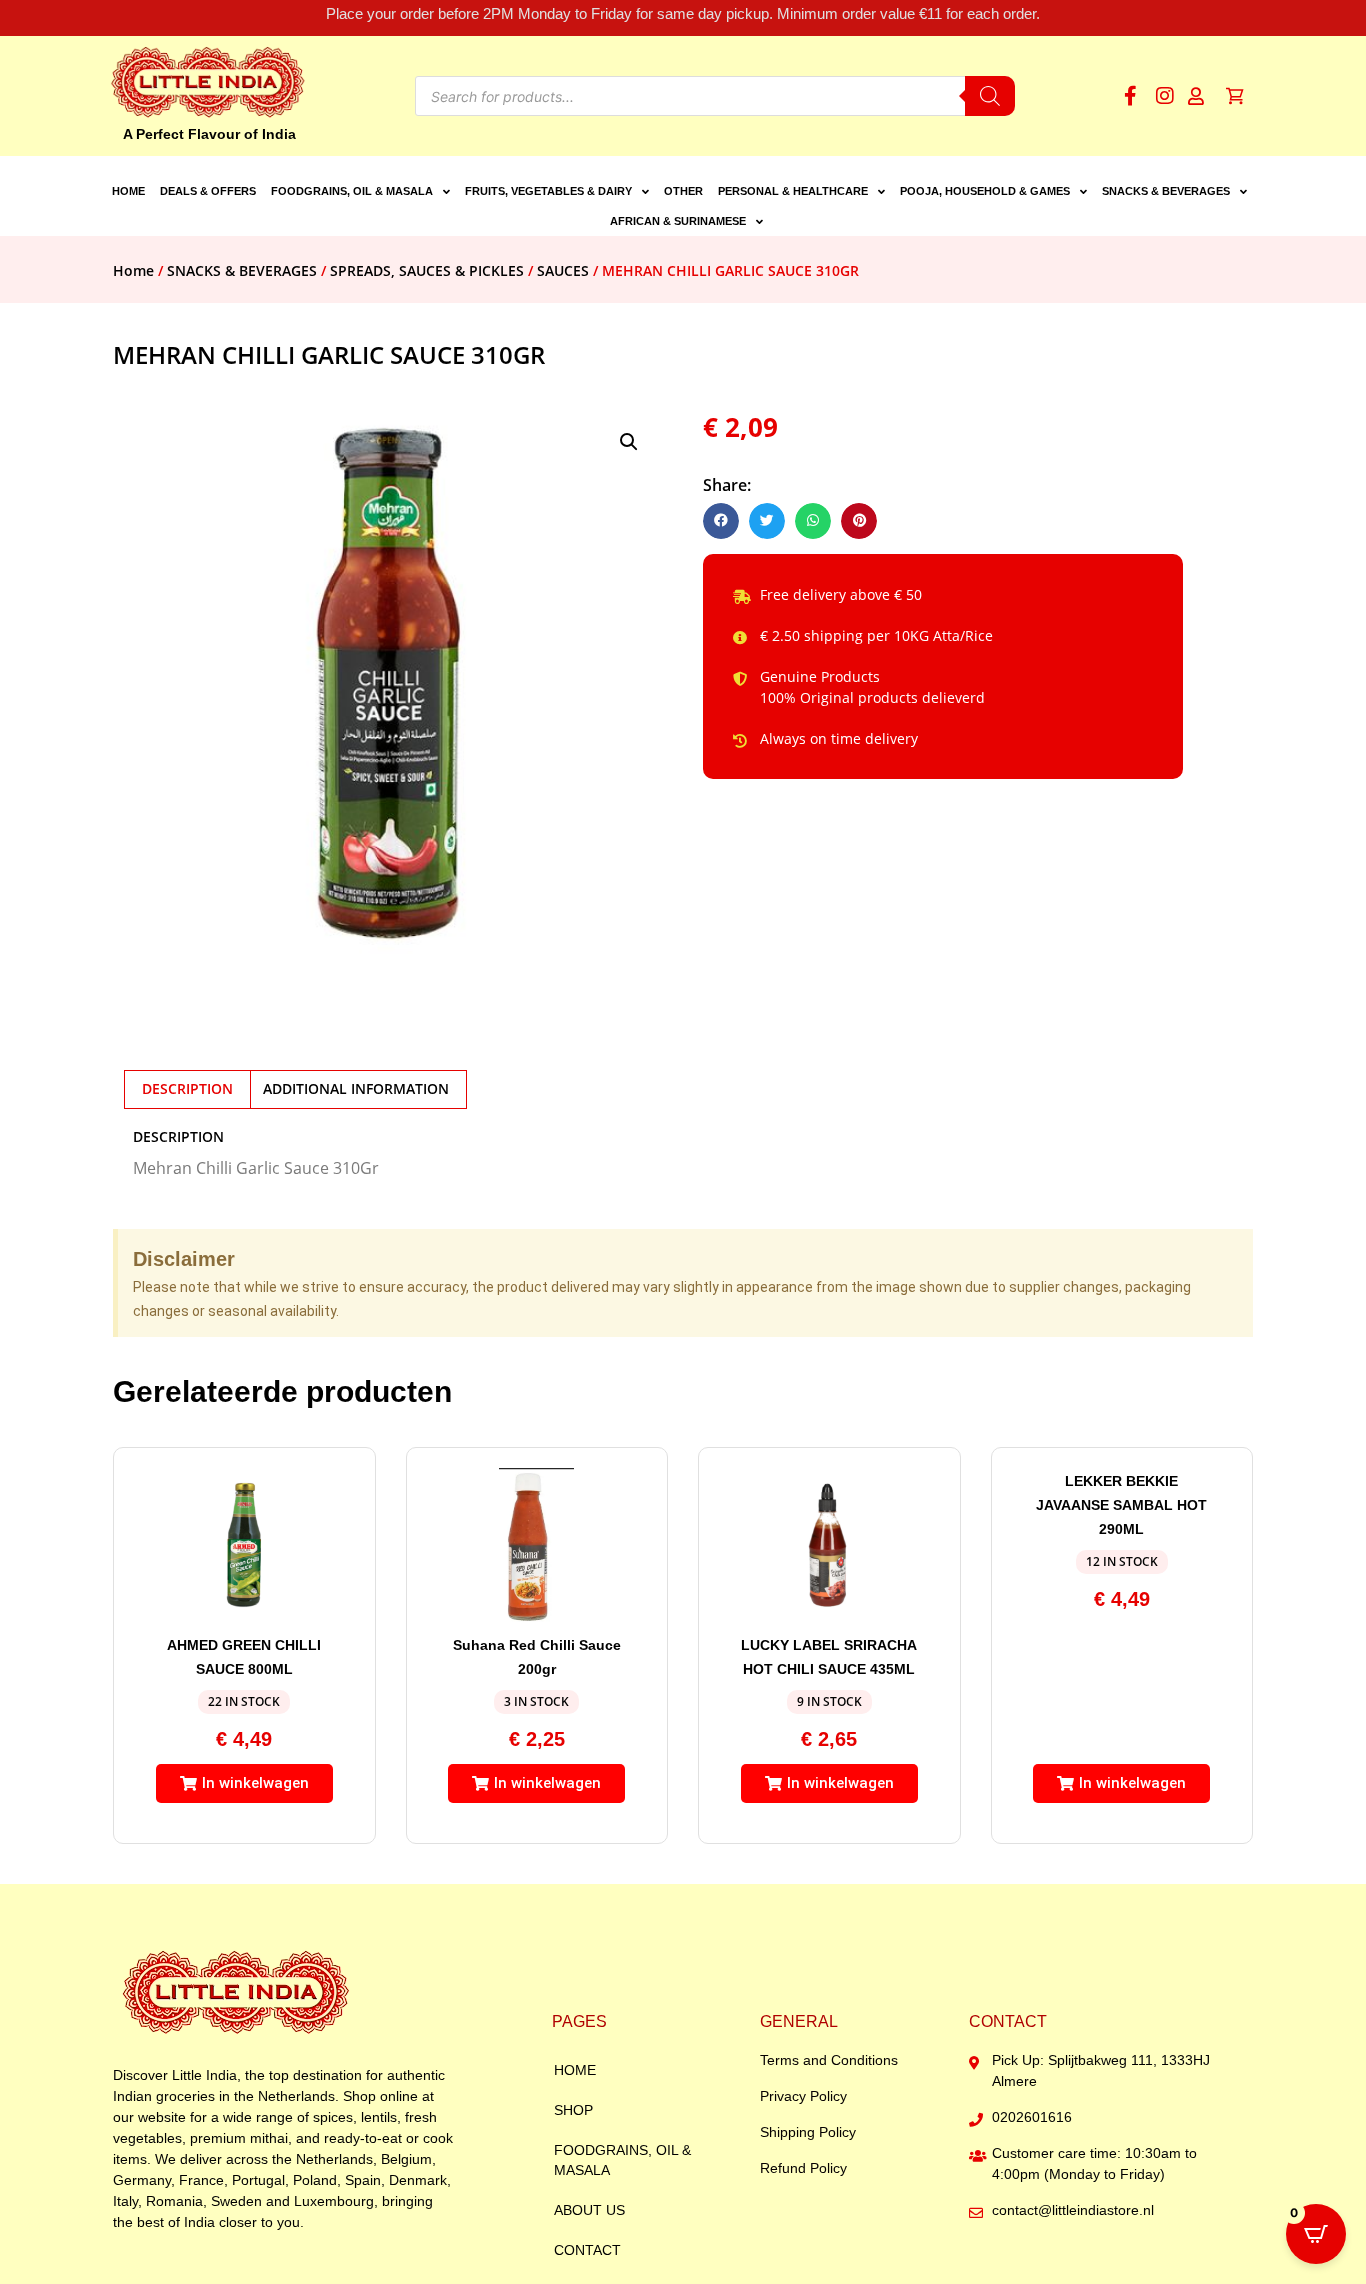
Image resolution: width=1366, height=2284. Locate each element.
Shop (573, 2110)
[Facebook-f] (1130, 96)
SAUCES (563, 270)
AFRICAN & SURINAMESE (678, 221)
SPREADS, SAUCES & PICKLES (427, 270)
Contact (587, 2250)
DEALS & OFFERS (208, 191)
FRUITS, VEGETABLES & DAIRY (548, 191)
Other (683, 191)
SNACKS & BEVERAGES (1166, 191)
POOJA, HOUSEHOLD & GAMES (985, 191)
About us (589, 2210)
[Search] (990, 96)
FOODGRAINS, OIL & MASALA (352, 191)
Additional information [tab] (356, 1088)
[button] (629, 442)
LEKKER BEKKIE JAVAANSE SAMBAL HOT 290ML (1121, 1505)
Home (128, 191)
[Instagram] (1165, 96)
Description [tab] (187, 1088)
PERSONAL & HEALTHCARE (793, 191)
